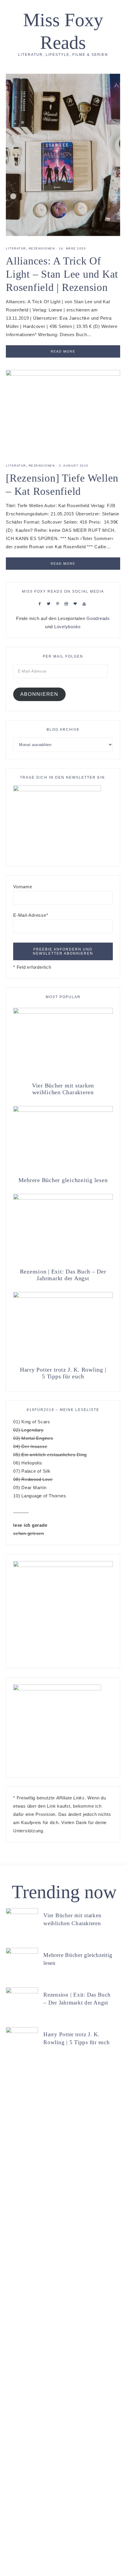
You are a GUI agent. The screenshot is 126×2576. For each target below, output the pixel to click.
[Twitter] (50, 603)
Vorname (23, 887)
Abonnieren (39, 694)
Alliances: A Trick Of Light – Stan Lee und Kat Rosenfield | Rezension (62, 274)
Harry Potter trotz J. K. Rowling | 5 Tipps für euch (63, 1373)
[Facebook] (41, 603)
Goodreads (98, 618)
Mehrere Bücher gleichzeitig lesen (63, 1180)
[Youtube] (85, 603)
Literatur (16, 248)
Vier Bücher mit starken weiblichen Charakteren (63, 1089)
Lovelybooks (68, 627)
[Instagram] (68, 603)
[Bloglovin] (76, 603)
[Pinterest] (59, 603)
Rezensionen (42, 248)
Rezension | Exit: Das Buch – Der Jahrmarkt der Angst (63, 1275)
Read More (63, 351)
